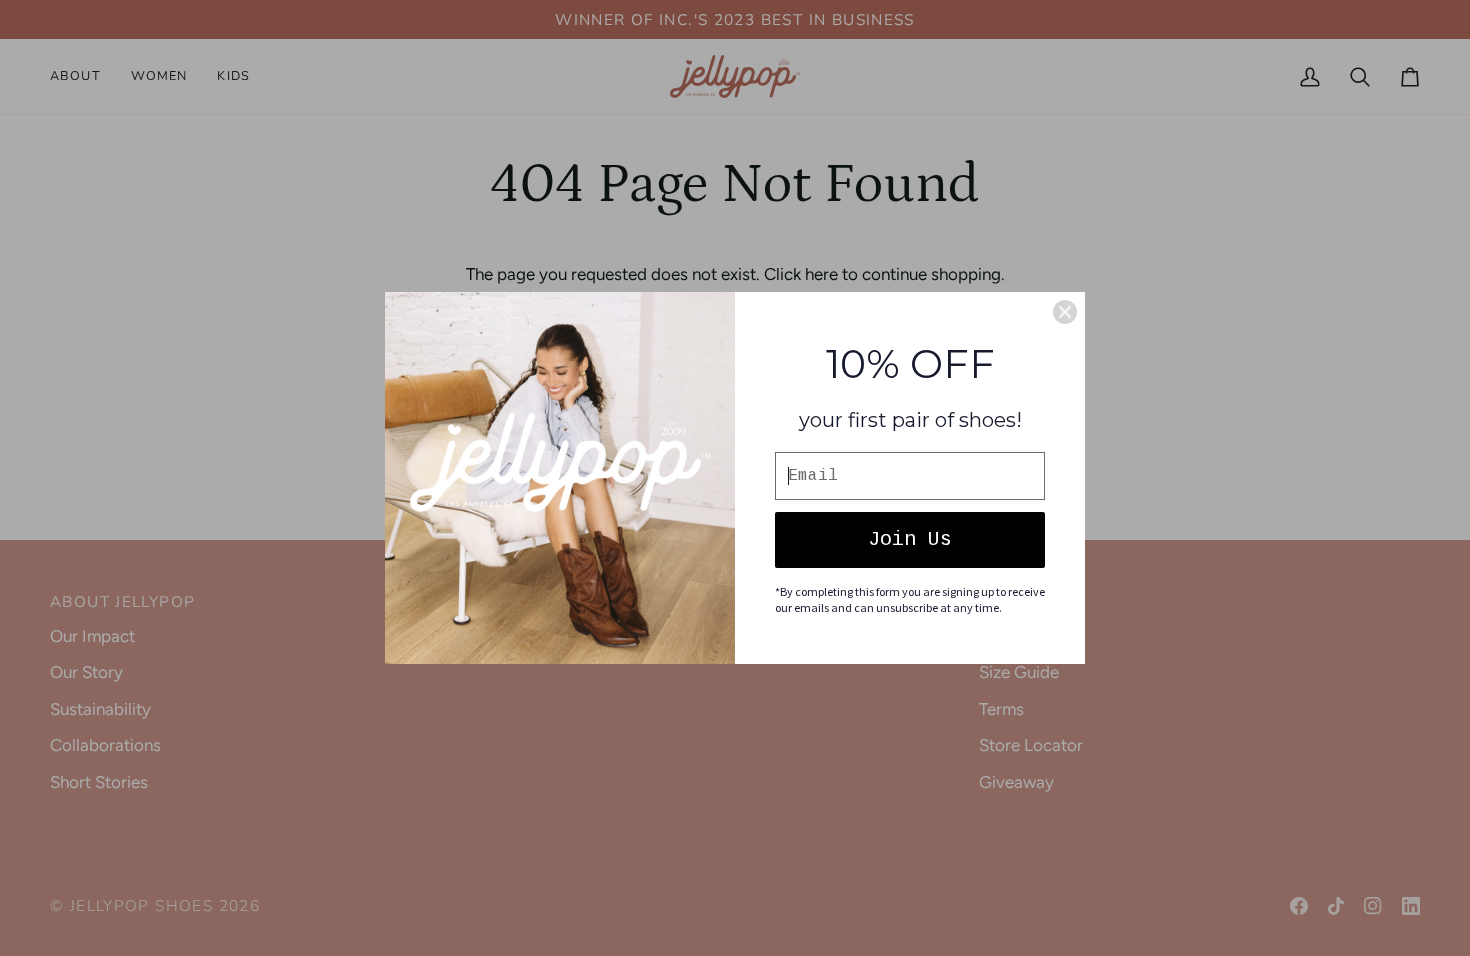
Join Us (910, 539)
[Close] (1065, 312)
